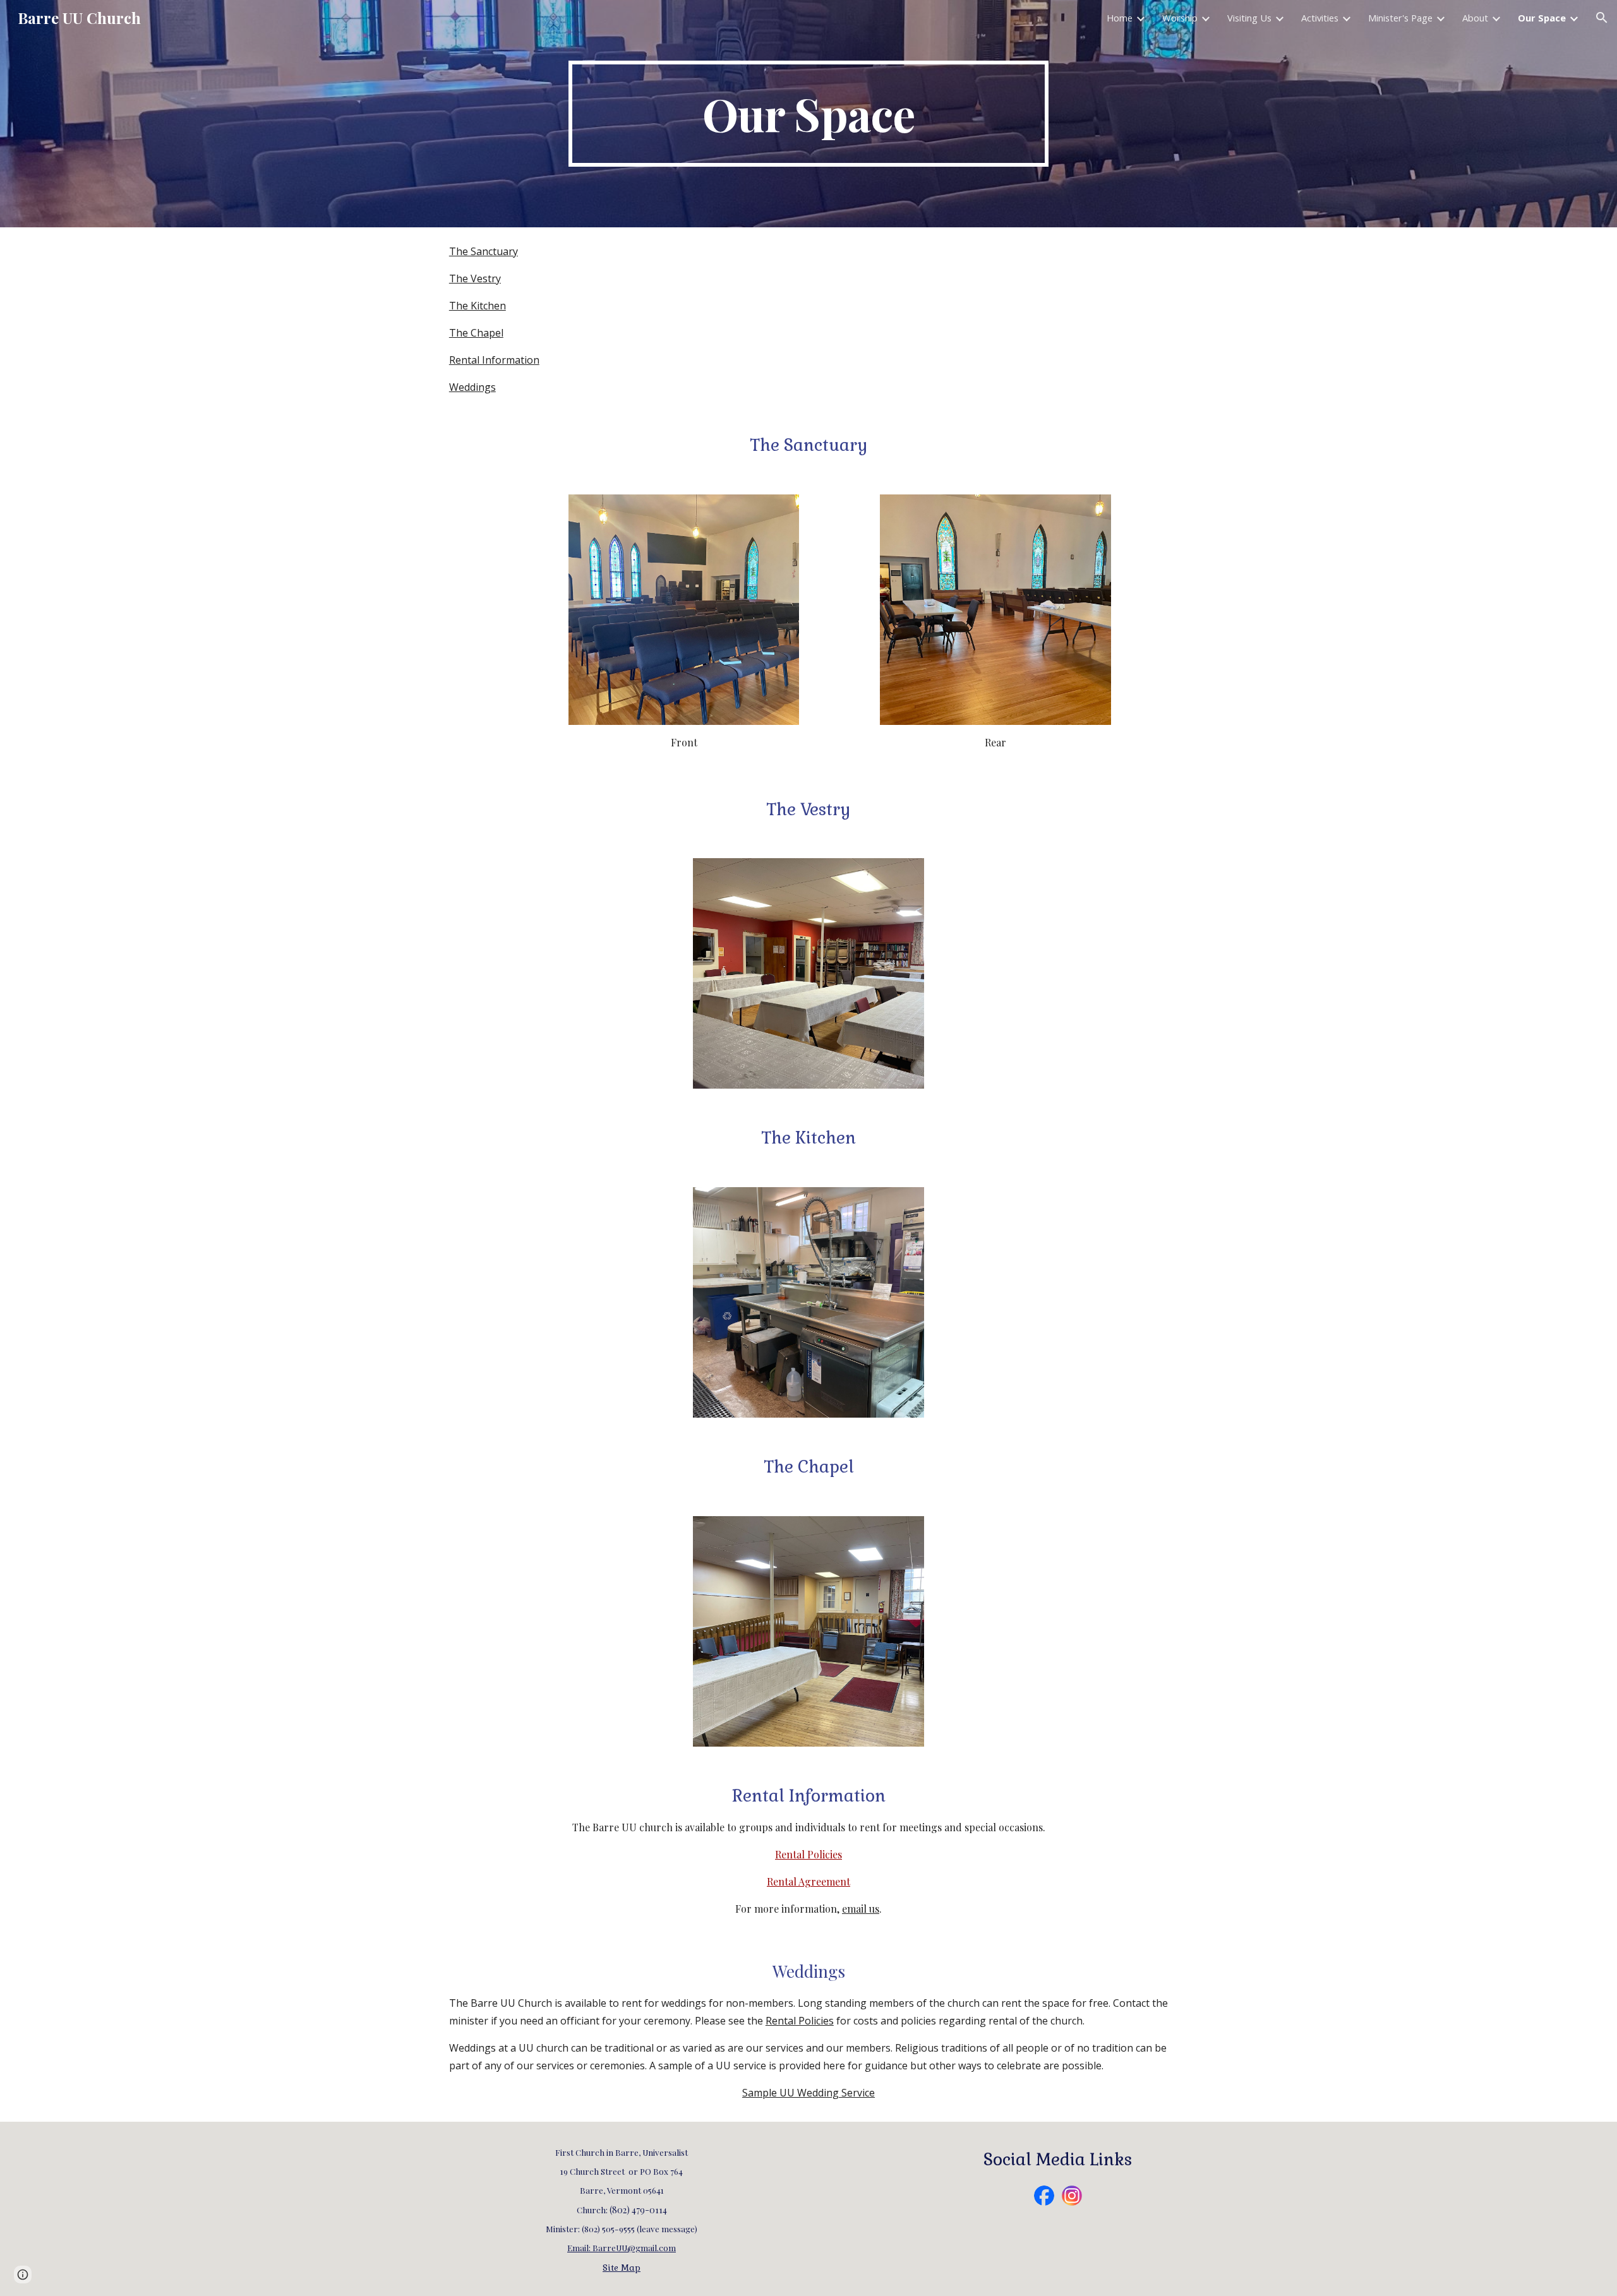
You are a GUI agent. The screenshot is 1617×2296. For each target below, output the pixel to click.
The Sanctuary (484, 251)
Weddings (472, 387)
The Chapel (476, 333)
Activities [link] (1320, 18)
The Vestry (475, 278)
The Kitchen (478, 306)
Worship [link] (1180, 18)
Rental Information (494, 360)
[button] (1602, 18)
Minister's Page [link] (1400, 18)
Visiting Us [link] (1249, 18)
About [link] (1475, 18)
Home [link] (1120, 18)
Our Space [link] (1542, 18)
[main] (808, 114)
